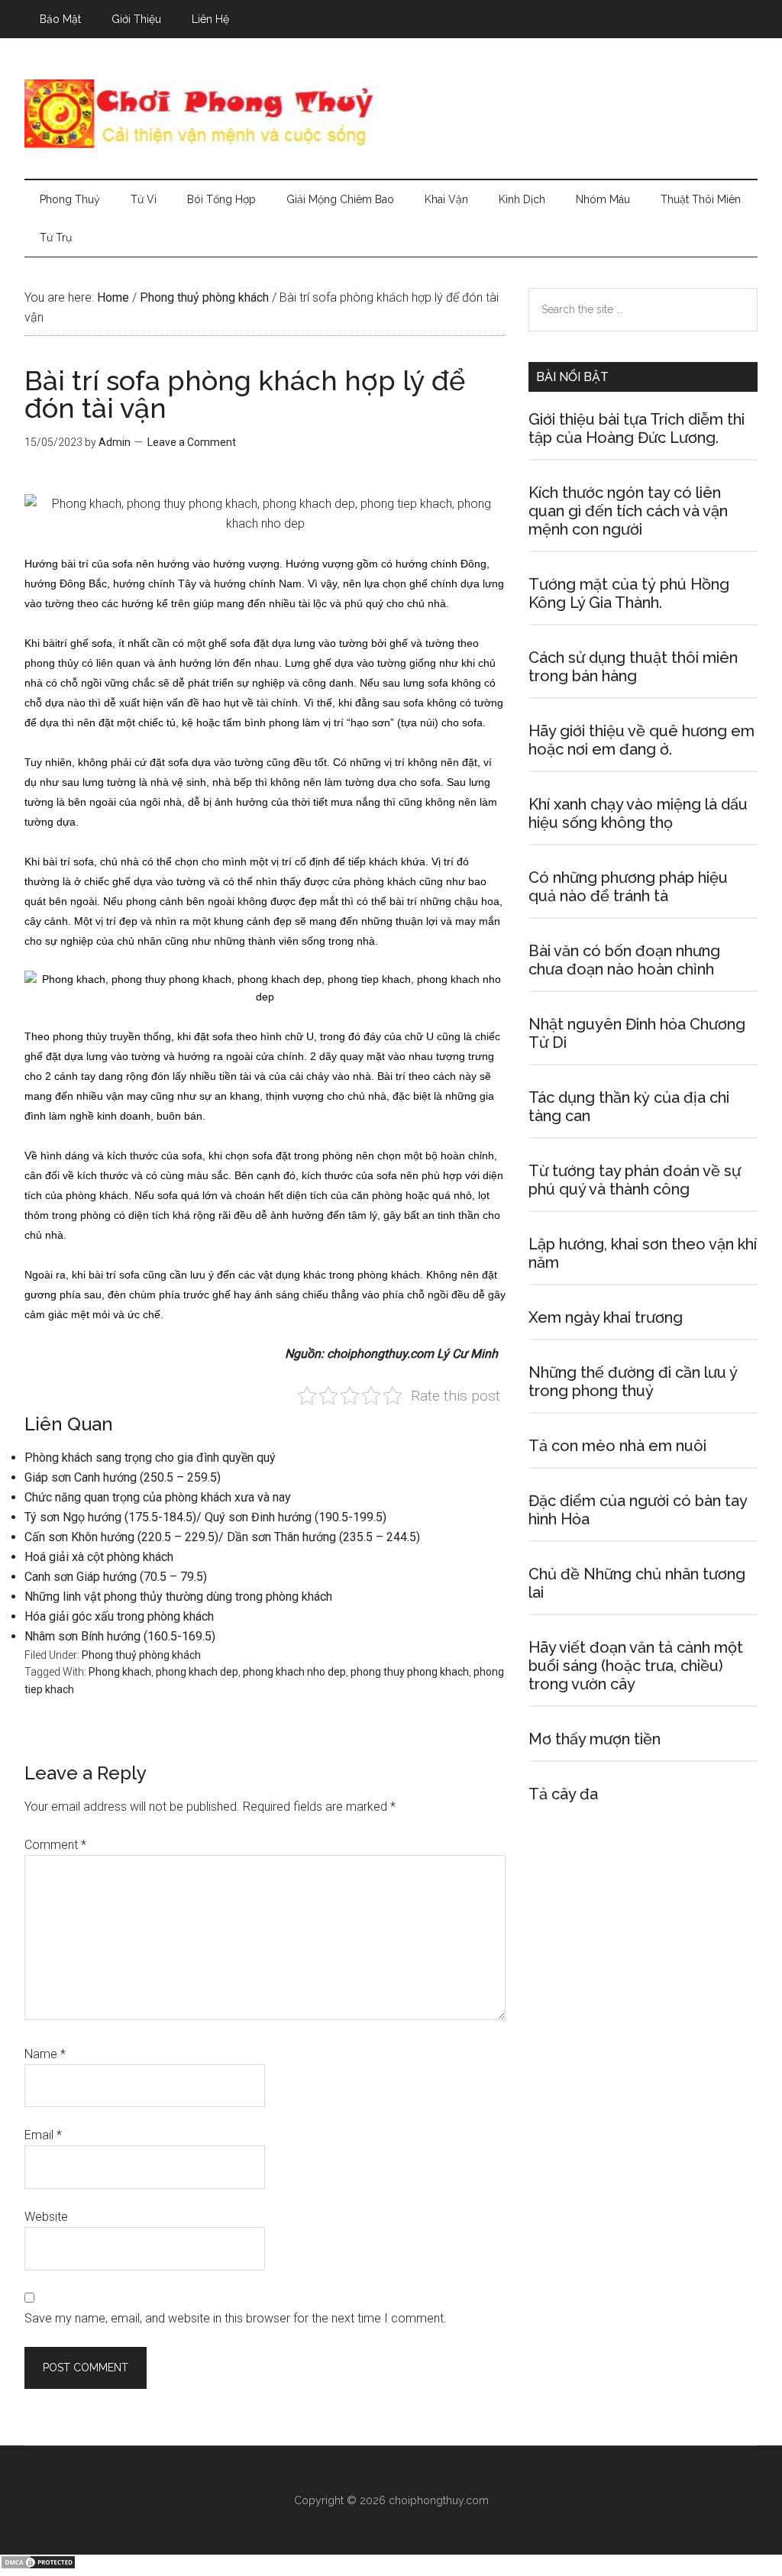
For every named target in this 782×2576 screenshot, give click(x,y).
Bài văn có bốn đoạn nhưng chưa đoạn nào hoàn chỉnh (624, 960)
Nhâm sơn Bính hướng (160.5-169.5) (120, 1636)
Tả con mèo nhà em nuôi (617, 1446)
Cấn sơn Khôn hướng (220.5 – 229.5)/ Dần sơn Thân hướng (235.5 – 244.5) (222, 1537)
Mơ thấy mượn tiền (595, 1739)
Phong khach (120, 1672)
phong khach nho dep (294, 1672)
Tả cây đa (563, 1794)
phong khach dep (197, 1672)
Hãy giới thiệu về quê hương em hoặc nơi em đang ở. (641, 740)
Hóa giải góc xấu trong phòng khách (119, 1616)
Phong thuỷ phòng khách (141, 1655)
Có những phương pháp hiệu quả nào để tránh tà (628, 887)
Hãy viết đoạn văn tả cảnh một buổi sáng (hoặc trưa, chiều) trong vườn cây (636, 1666)
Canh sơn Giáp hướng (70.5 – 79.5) (116, 1577)
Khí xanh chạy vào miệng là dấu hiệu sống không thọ (638, 813)
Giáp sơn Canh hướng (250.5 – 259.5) (123, 1477)
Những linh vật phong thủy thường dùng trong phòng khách (178, 1597)
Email (43, 2135)
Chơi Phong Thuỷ (391, 114)
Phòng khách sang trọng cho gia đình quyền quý (150, 1458)
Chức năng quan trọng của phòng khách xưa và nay (158, 1497)
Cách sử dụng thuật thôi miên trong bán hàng (633, 667)
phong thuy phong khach (410, 1672)
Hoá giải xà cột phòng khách (99, 1557)
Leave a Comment (192, 442)
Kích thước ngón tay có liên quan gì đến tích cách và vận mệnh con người (628, 511)
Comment (55, 1845)
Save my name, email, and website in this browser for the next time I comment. (236, 2318)
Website (46, 2217)
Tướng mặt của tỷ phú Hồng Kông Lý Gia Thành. (629, 593)
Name (45, 2054)
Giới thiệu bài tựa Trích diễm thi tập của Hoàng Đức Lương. (637, 428)
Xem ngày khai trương (606, 1317)
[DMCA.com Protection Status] (38, 2566)
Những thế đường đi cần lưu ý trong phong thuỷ (633, 1382)
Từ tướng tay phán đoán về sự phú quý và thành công (635, 1180)
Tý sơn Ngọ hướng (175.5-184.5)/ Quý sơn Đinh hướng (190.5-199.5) (205, 1517)
